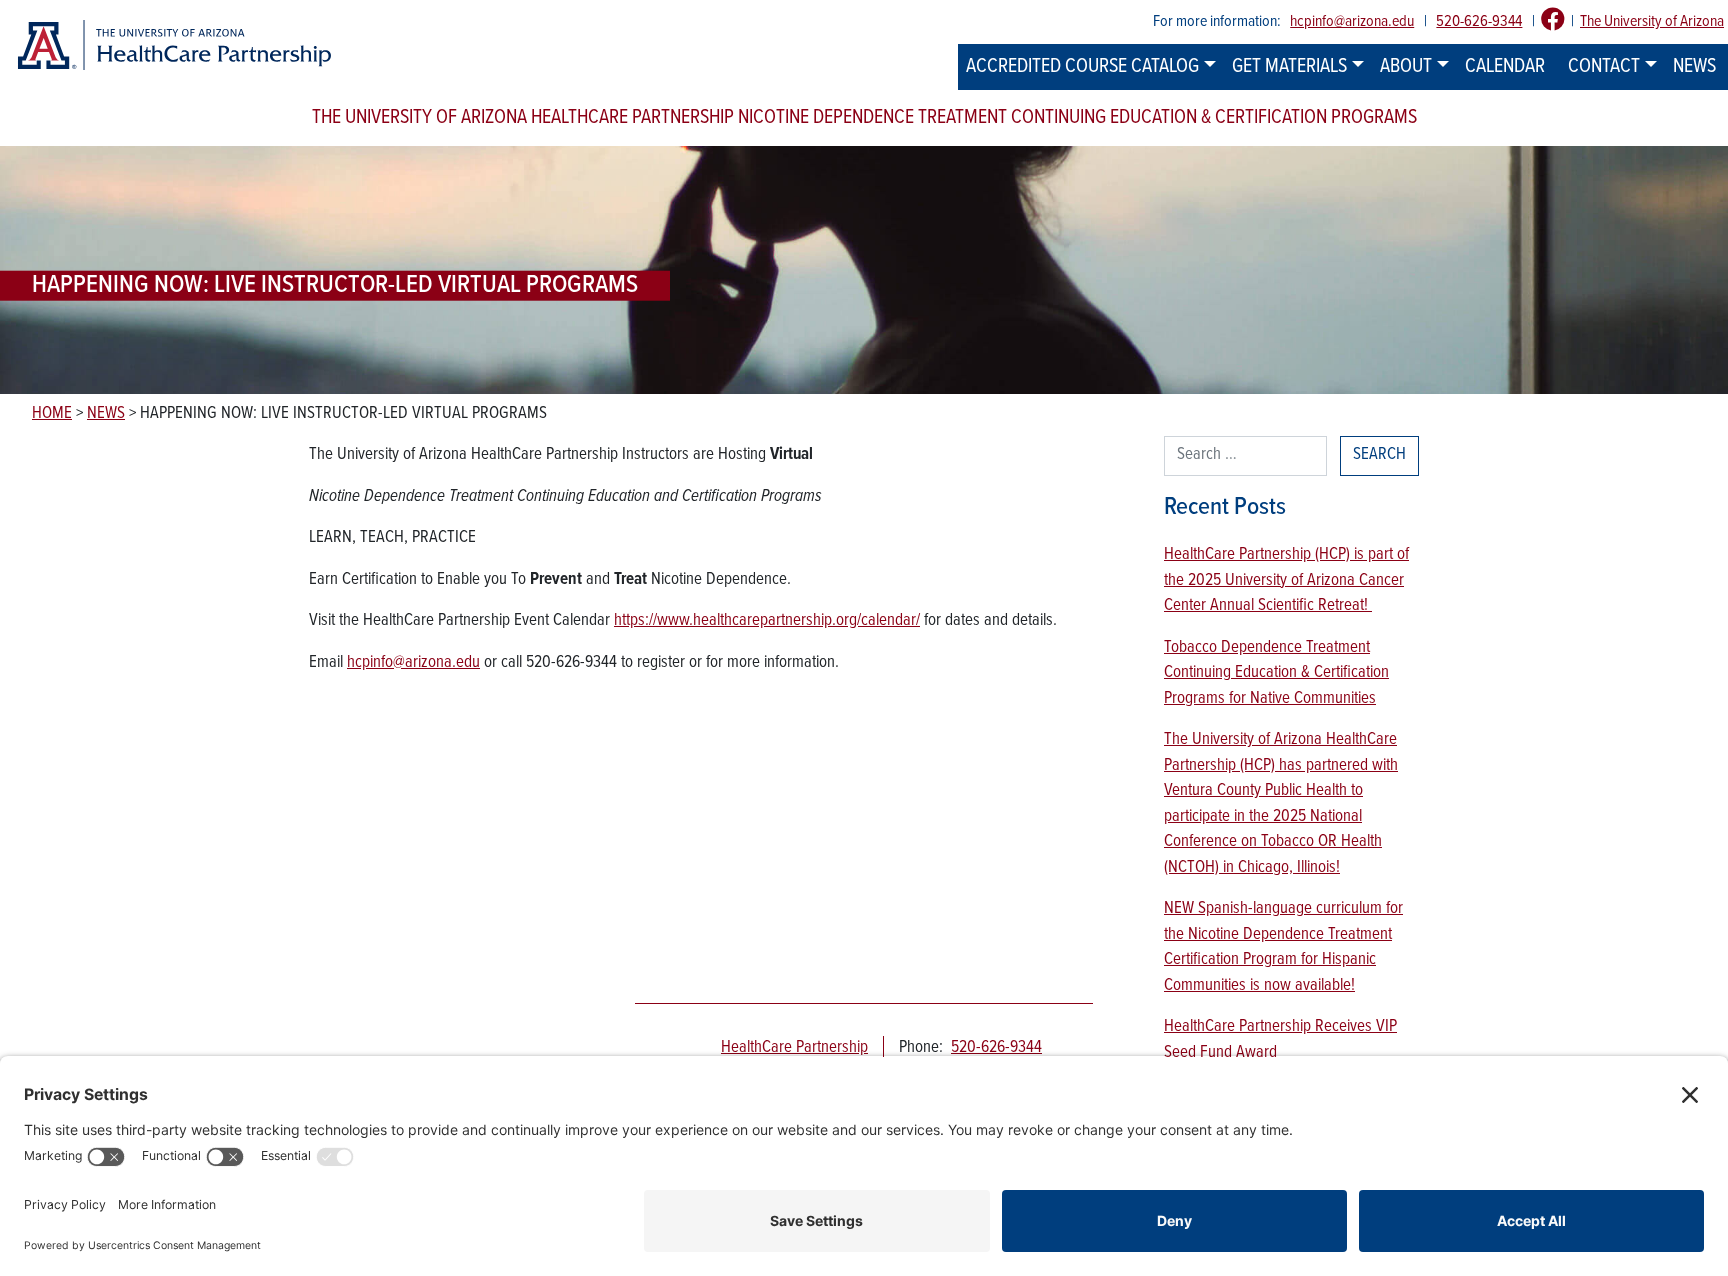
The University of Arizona (1652, 21)
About (1406, 67)
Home (52, 414)
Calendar (1505, 67)
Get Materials (1289, 67)
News (1694, 67)
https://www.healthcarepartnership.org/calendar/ (767, 621)
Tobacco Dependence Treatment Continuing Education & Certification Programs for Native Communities (1276, 673)
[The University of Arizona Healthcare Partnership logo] (173, 45)
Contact (1604, 67)
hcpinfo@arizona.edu (1352, 21)
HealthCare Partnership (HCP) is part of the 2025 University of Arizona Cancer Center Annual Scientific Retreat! (1286, 580)
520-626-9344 (1479, 21)
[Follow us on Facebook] (1553, 21)
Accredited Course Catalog (1082, 67)
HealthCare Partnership (794, 1048)
